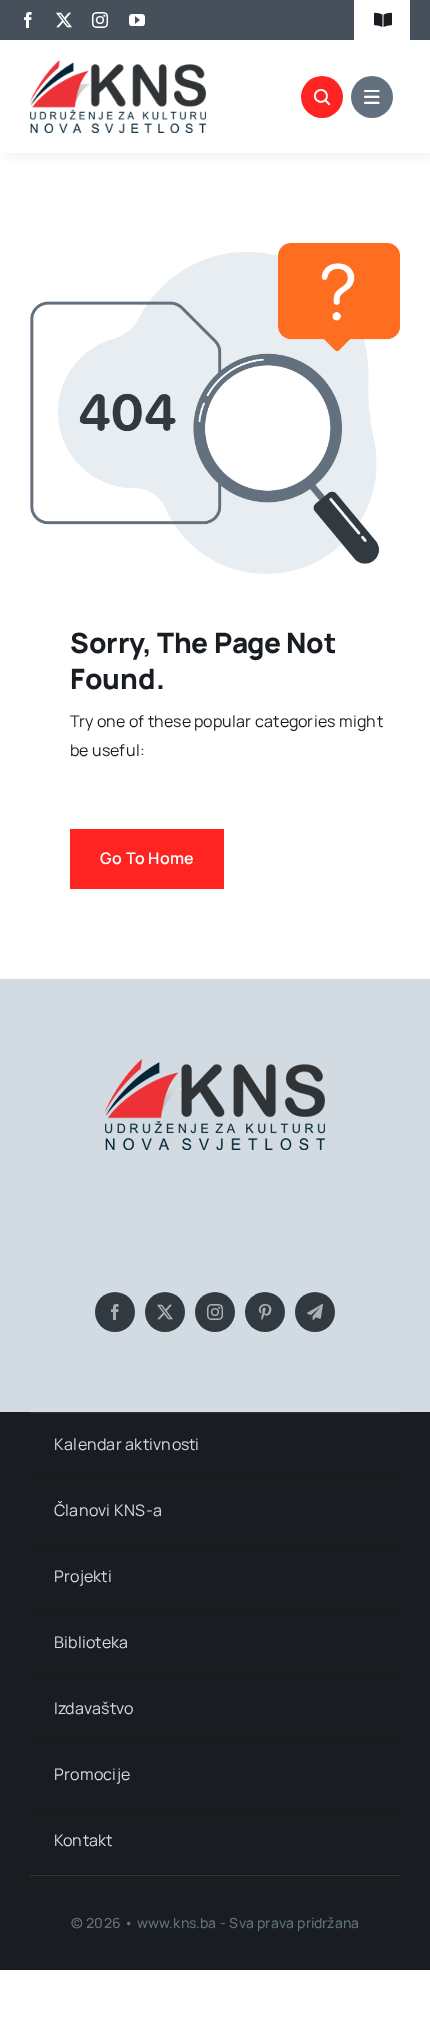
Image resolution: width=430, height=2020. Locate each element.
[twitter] (64, 20)
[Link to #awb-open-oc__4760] (372, 97)
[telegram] (315, 1312)
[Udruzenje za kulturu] (118, 68)
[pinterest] (265, 1312)
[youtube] (137, 20)
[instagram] (100, 20)
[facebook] (28, 20)
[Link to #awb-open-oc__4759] (322, 97)
